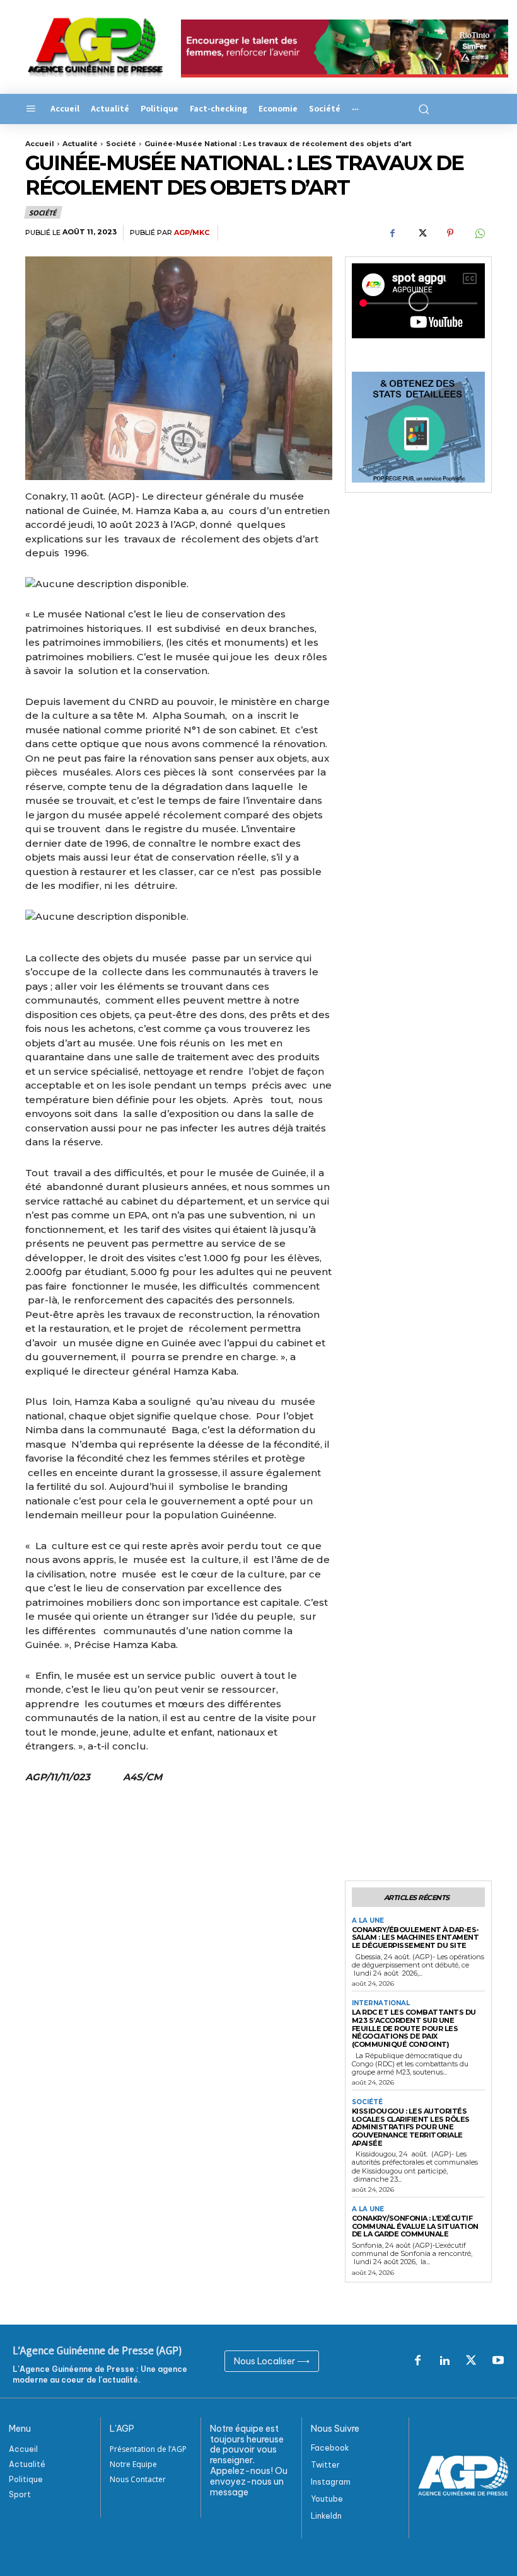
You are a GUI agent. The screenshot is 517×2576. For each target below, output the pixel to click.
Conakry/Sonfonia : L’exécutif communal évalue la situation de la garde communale (415, 2226)
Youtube (327, 2499)
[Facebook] (392, 233)
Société (121, 144)
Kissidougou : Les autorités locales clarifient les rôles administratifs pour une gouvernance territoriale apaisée (411, 2127)
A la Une (368, 1921)
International (381, 2003)
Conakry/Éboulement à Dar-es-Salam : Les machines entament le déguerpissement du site (415, 1938)
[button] (422, 109)
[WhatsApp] (479, 233)
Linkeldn (326, 2516)
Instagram (331, 2482)
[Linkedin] (444, 2361)
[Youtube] (498, 2361)
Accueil (40, 144)
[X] (421, 233)
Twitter (325, 2465)
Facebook (330, 2448)
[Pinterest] (450, 233)
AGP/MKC (192, 233)
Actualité (80, 144)
